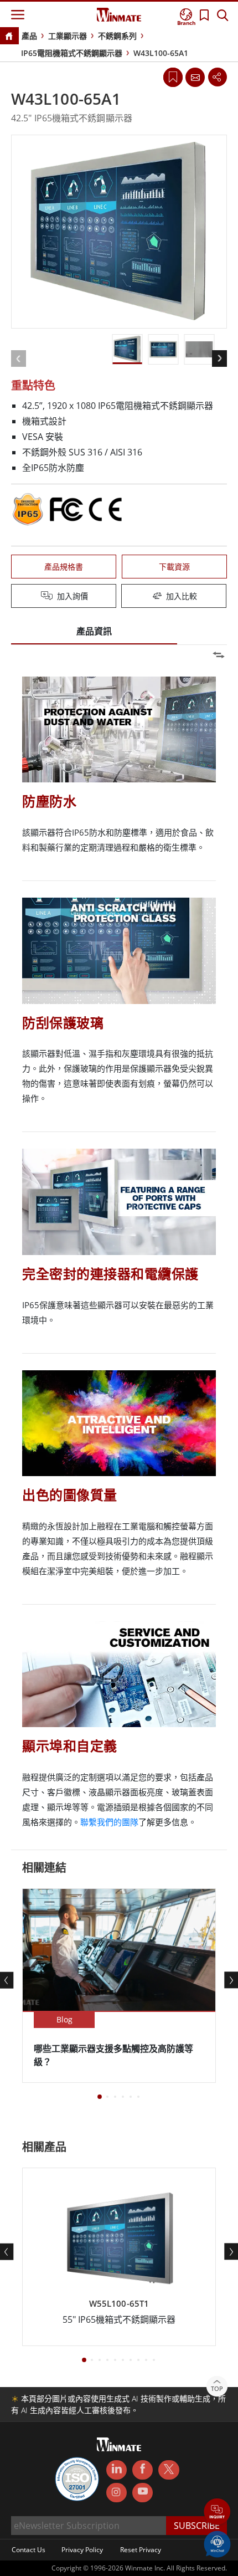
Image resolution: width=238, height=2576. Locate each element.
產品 (29, 36)
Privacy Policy (82, 2550)
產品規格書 (64, 567)
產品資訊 (94, 631)
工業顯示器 (68, 36)
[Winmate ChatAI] (217, 2543)
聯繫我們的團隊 (109, 1822)
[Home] (9, 37)
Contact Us (29, 2550)
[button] (217, 2513)
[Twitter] (169, 2469)
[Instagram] (117, 2493)
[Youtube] (143, 2493)
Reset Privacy (141, 2550)
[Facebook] (143, 2470)
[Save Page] (173, 76)
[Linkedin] (117, 2470)
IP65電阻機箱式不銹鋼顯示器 (72, 53)
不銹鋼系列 (117, 36)
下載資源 (174, 567)
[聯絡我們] (195, 77)
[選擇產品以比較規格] (120, 597)
